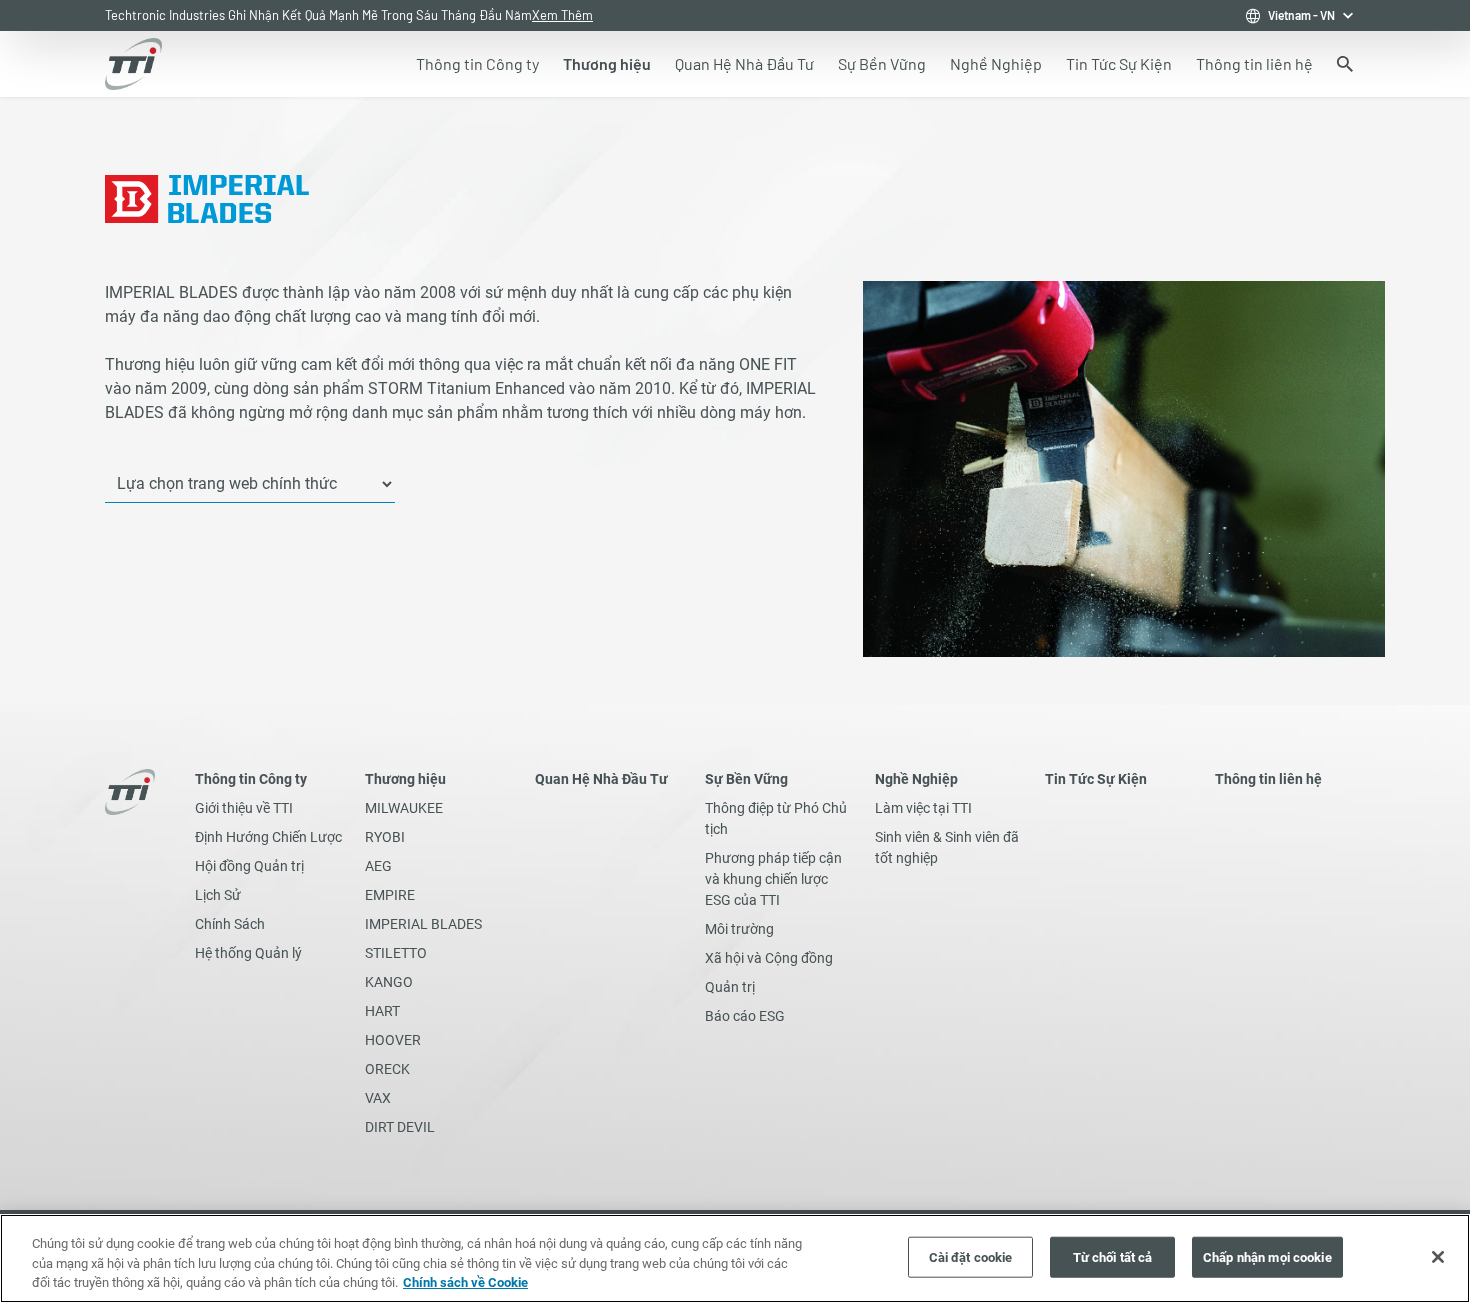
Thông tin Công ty (251, 779)
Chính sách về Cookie (465, 1282)
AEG (378, 866)
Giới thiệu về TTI (244, 808)
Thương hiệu (405, 779)
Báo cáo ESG (745, 1016)
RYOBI (385, 837)
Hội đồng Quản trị (249, 866)
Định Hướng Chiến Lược (268, 837)
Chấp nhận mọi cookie (1267, 1256)
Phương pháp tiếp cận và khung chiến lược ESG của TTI (773, 879)
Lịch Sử (218, 895)
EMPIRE (390, 895)
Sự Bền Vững (746, 779)
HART (382, 1011)
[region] (735, 1258)
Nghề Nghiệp (916, 779)
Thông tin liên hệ (1268, 779)
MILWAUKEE (404, 808)
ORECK (387, 1069)
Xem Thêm (385, 15)
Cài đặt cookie (971, 1256)
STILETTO (396, 953)
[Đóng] (1438, 1257)
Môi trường (739, 929)
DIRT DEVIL (400, 1127)
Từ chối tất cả (1113, 1256)
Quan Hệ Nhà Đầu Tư (601, 779)
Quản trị (730, 987)
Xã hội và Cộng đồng (769, 958)
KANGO (389, 982)
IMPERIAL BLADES (423, 924)
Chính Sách (230, 924)
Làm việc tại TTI (923, 808)
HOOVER (393, 1040)
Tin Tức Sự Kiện (1096, 779)
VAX (378, 1098)
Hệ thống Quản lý (248, 953)
